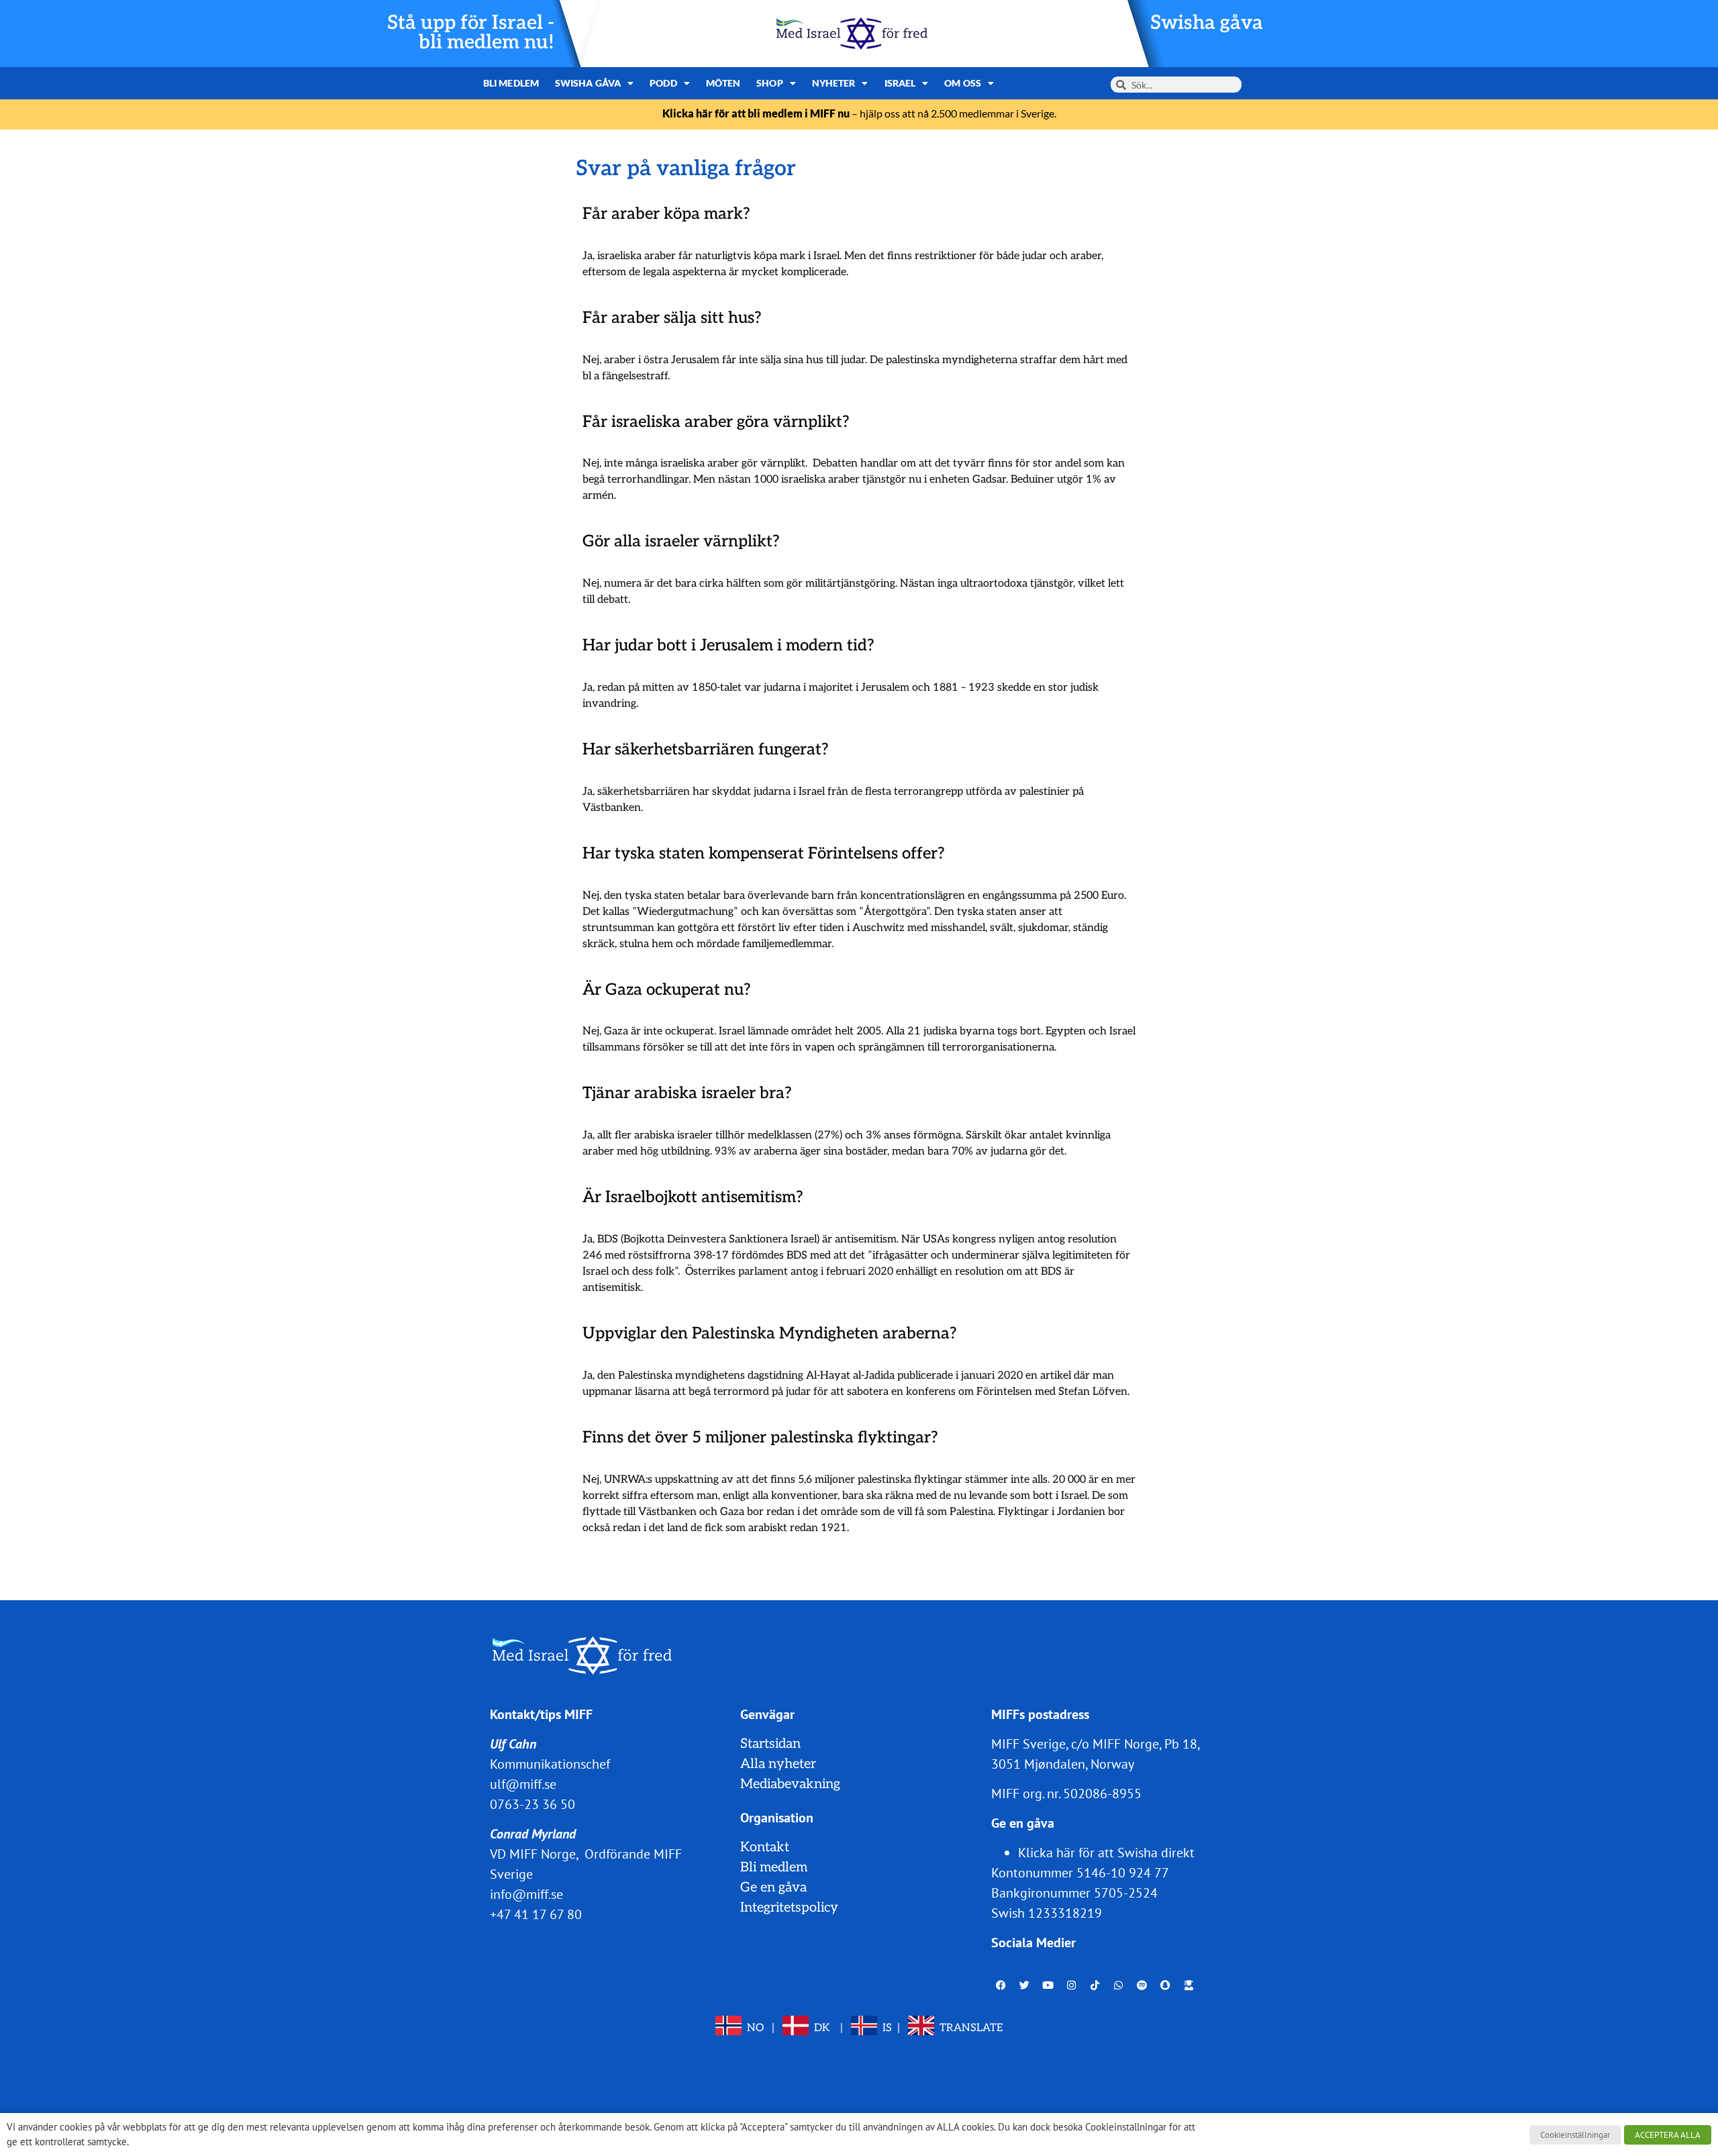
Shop (769, 83)
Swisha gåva (1207, 23)
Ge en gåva (773, 1888)
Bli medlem (511, 83)
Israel (900, 83)
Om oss (963, 83)
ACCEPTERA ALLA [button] (1668, 2135)
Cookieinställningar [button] (1575, 2135)
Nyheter (834, 83)
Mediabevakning (790, 1784)
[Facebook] (1001, 1986)
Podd (663, 83)
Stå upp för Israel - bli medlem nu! (471, 33)
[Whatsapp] (1119, 1986)
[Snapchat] (1166, 1986)
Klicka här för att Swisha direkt (1106, 1853)
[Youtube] (1048, 1986)
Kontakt (765, 1847)
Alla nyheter (778, 1764)
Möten (723, 83)
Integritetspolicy (789, 1908)
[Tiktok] (1095, 1986)
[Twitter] (1025, 1986)
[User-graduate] (1189, 1986)
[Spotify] (1142, 1986)
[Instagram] (1072, 1986)
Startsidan (770, 1744)
